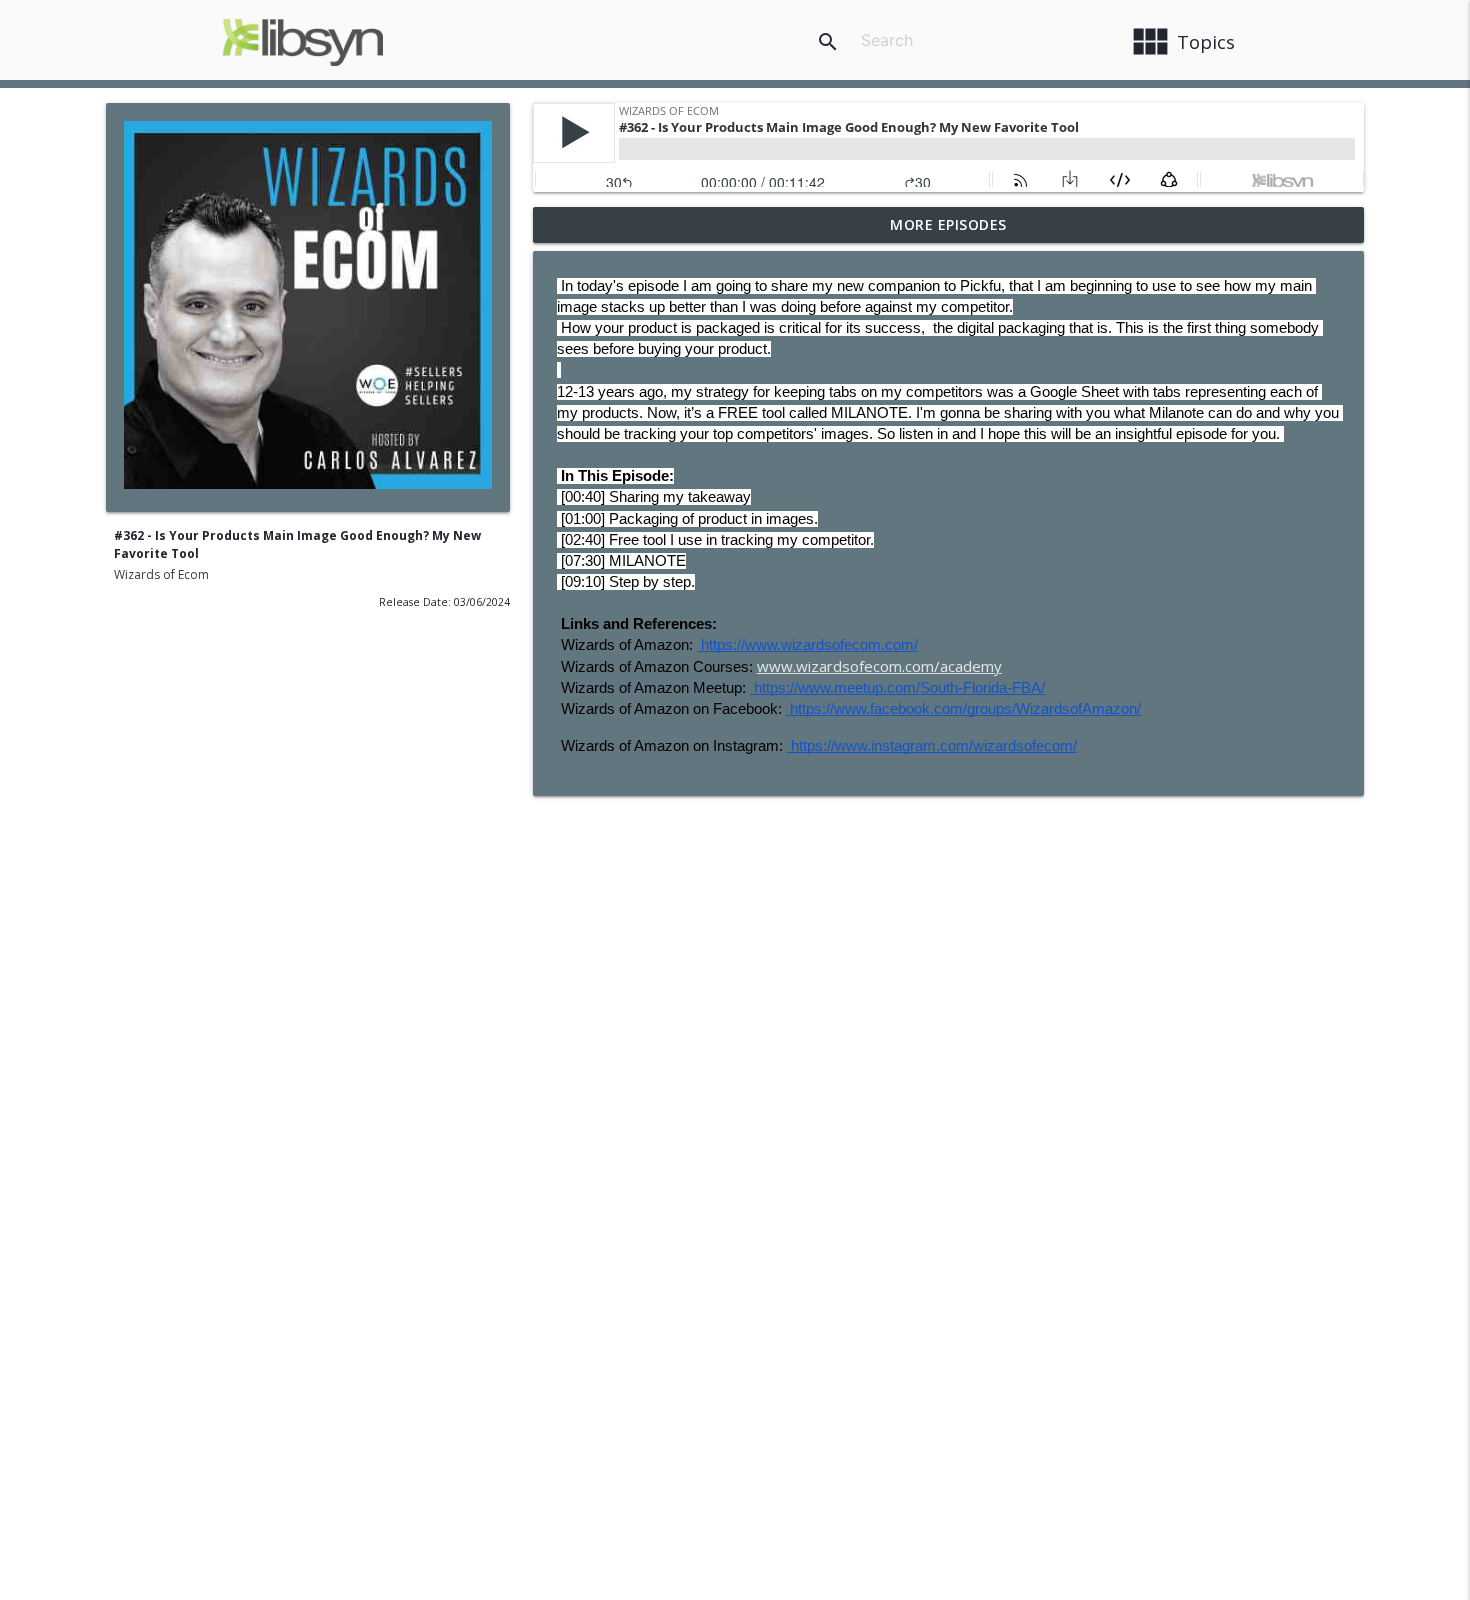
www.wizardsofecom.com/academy (879, 666)
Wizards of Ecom (161, 574)
